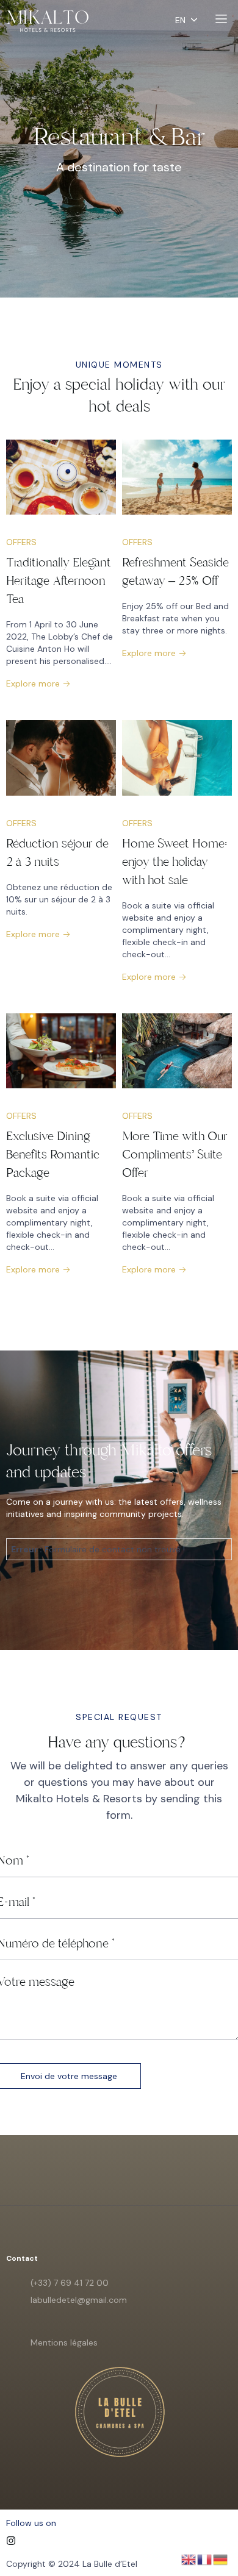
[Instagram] (11, 2541)
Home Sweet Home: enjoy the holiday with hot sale (175, 862)
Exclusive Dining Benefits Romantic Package (53, 1154)
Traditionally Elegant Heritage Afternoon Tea (59, 581)
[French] (205, 2559)
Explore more (34, 683)
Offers (21, 542)
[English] (189, 2559)
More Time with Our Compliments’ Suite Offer (175, 1154)
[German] (221, 2559)
